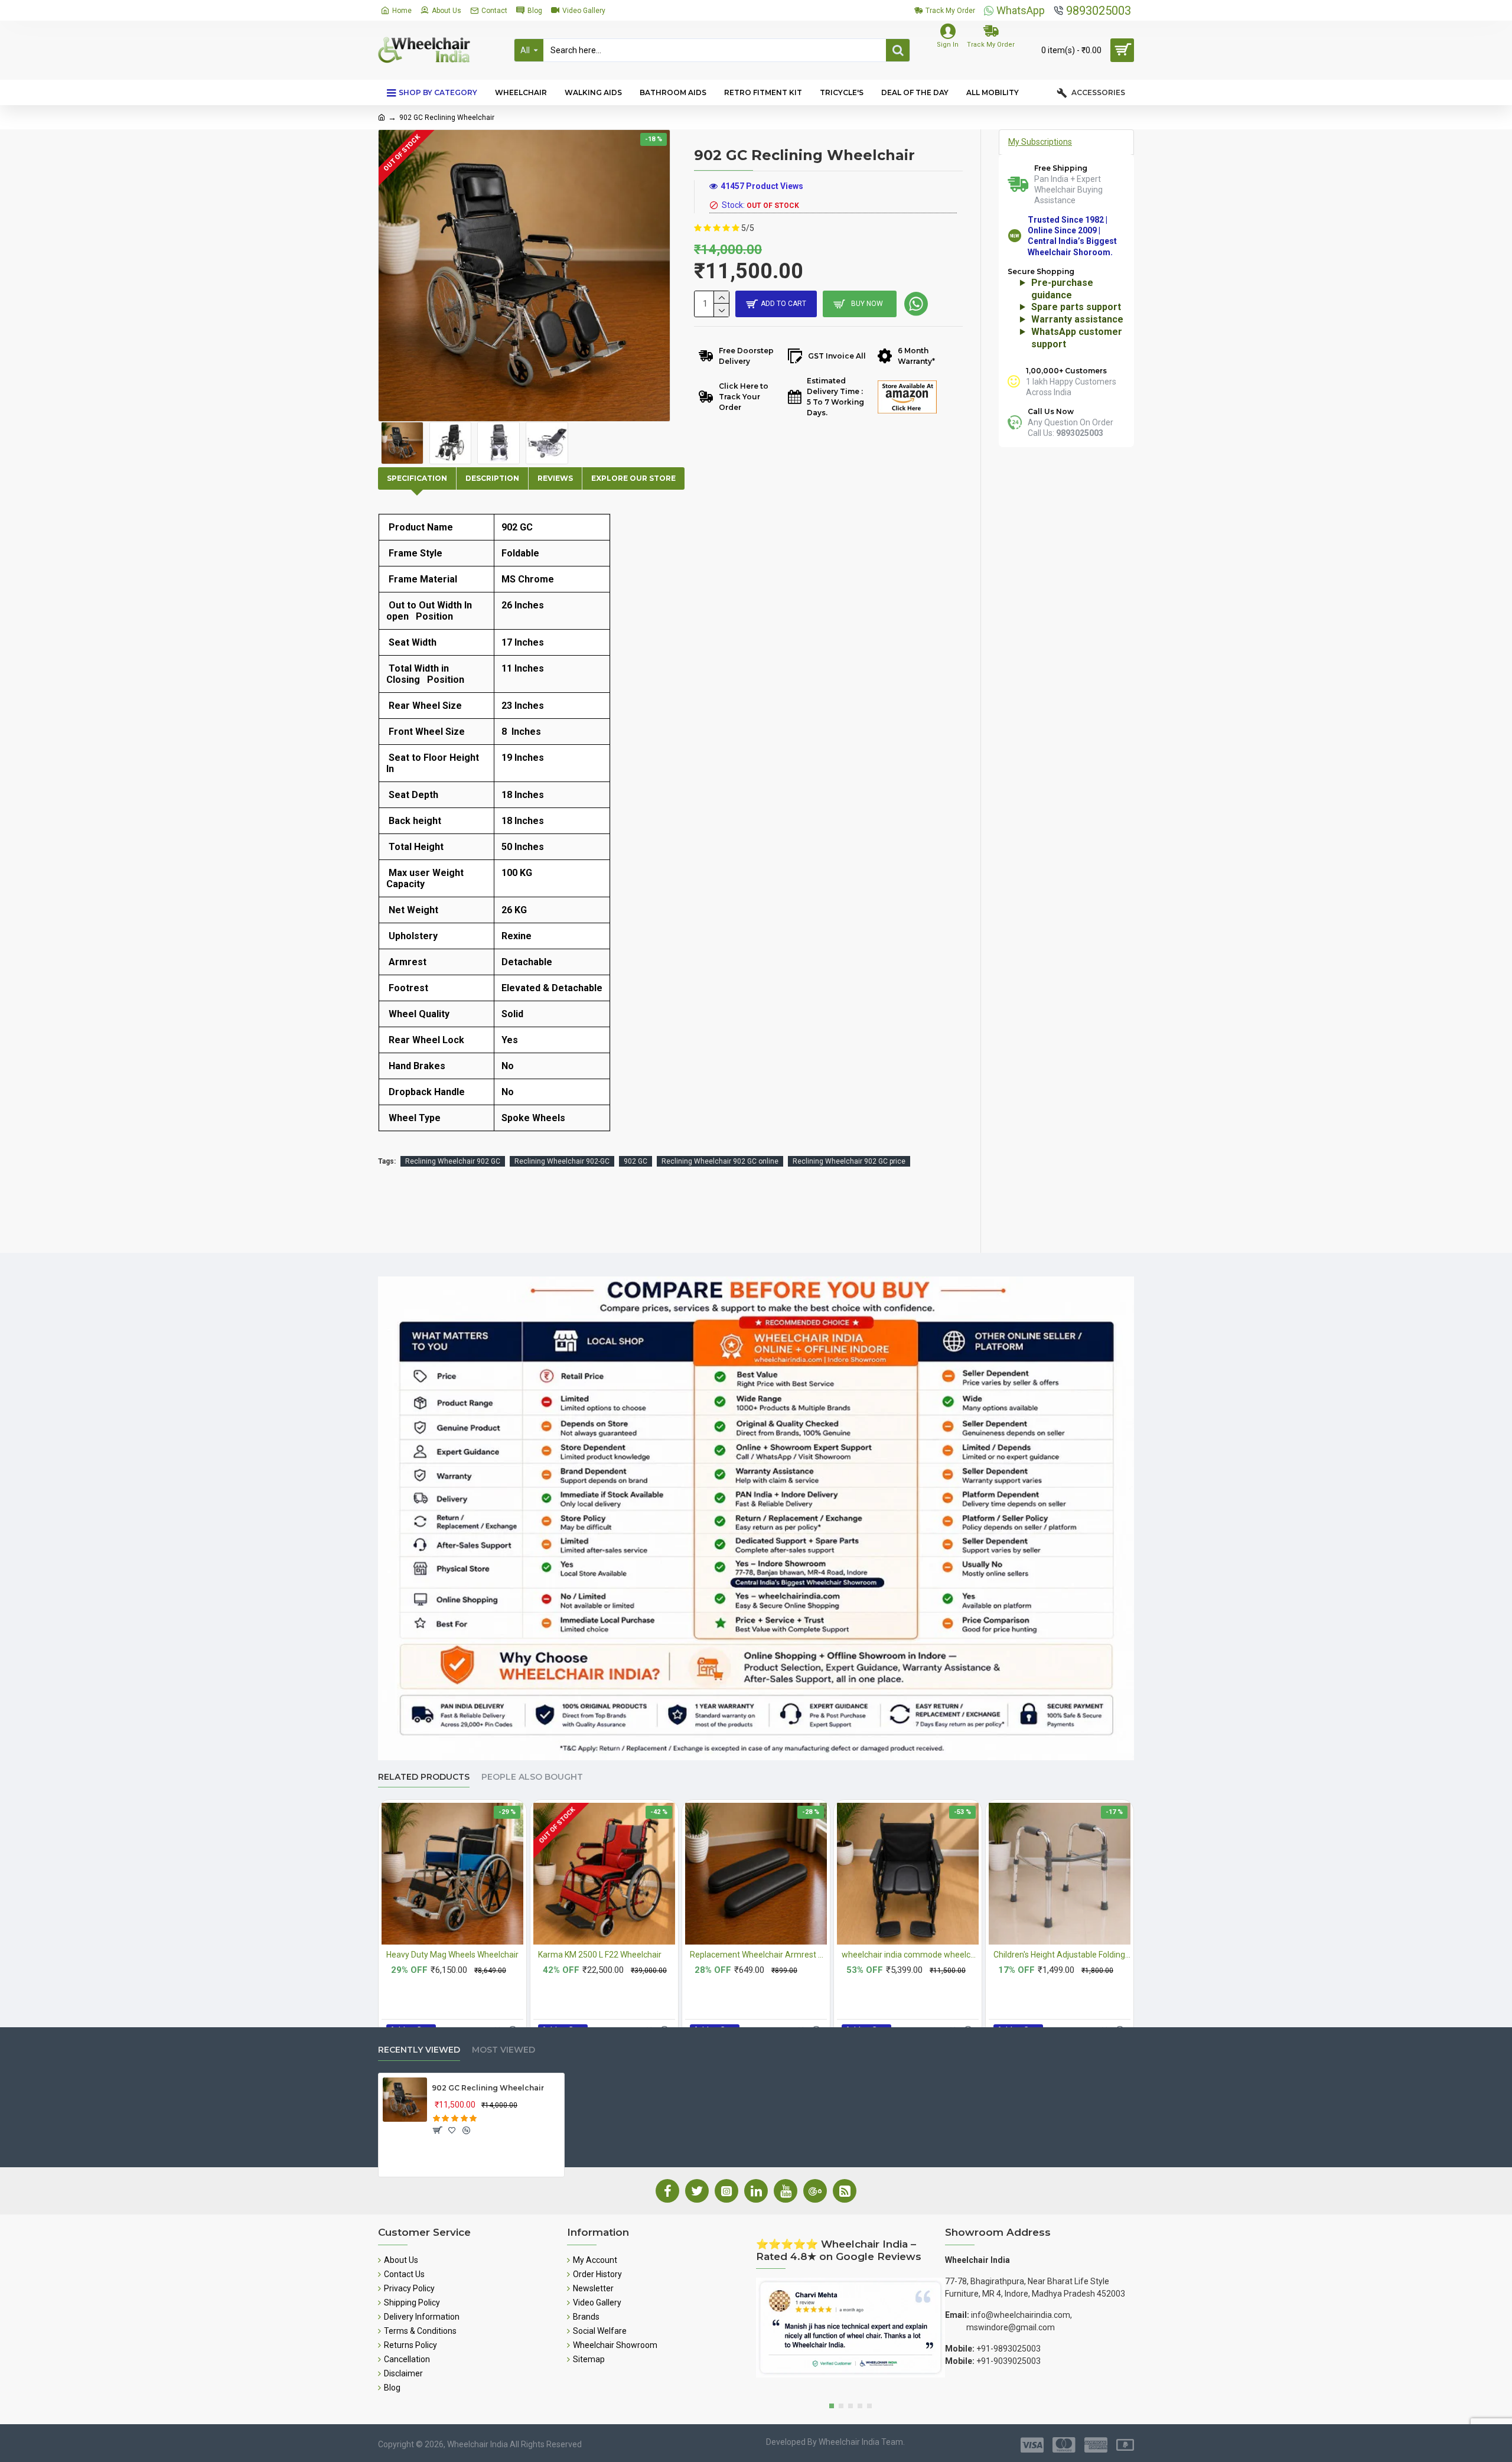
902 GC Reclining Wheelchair (488, 2088)
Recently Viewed (419, 2050)
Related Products (424, 1777)
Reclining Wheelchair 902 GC (453, 1161)
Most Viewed (504, 2050)
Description (492, 478)
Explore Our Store (633, 478)
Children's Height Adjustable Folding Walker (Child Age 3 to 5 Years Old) (1062, 1955)
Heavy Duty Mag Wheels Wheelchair (452, 1955)
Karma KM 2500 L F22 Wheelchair (600, 1955)
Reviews (555, 478)
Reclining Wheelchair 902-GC (562, 1161)
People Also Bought (532, 1777)
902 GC (636, 1161)
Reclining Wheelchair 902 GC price (849, 1161)
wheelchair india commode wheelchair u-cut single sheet (910, 1955)
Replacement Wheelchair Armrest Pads (758, 1955)
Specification (417, 478)
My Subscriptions (1040, 142)
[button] (832, 2406)
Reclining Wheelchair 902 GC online (720, 1161)
